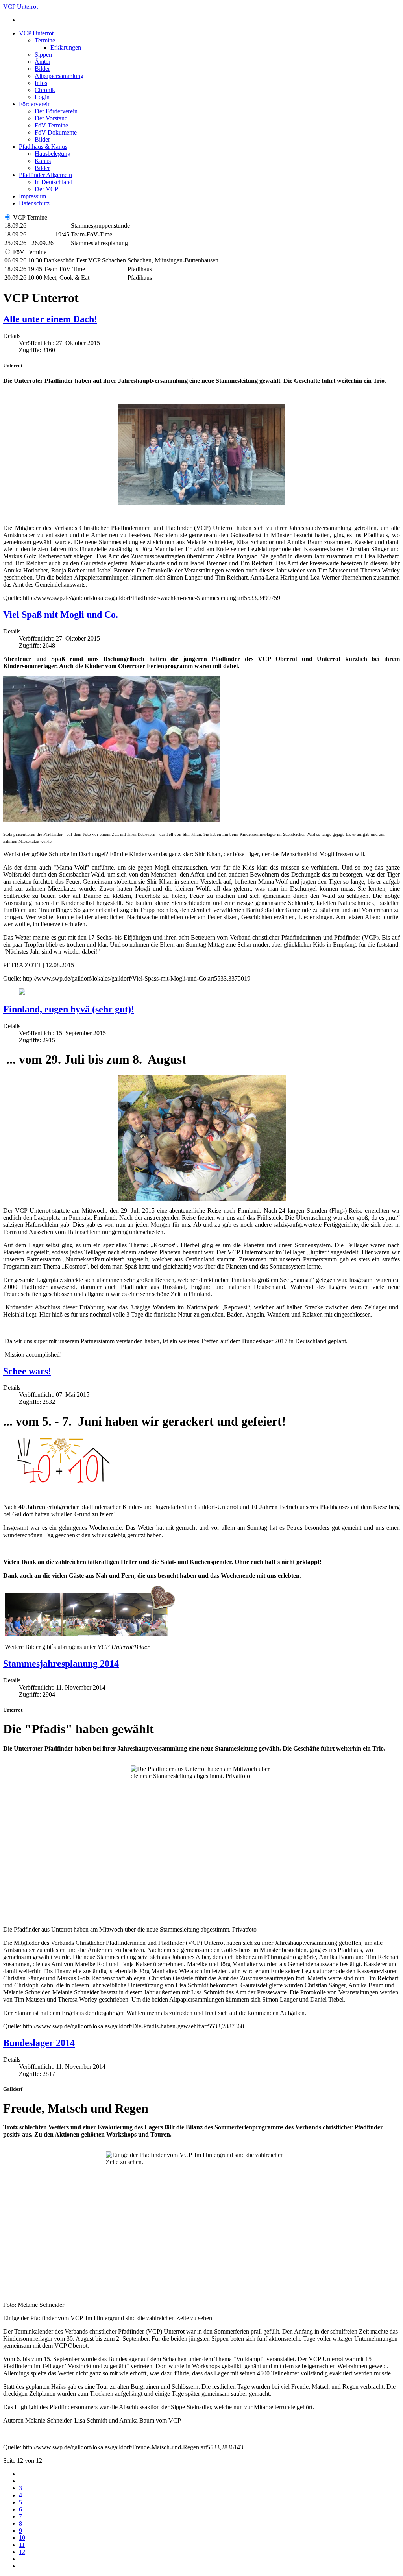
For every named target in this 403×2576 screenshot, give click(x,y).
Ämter (43, 62)
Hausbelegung (53, 154)
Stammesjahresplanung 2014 (61, 1664)
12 (22, 2552)
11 (22, 2545)
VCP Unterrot (36, 33)
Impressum (32, 196)
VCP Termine (30, 217)
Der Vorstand (51, 118)
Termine (45, 40)
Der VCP (46, 189)
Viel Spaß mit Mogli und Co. (61, 615)
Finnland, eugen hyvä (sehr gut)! (69, 1009)
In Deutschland (54, 182)
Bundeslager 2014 (39, 2043)
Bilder (42, 69)
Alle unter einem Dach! (50, 319)
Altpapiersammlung (59, 76)
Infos (41, 83)
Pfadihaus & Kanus (43, 147)
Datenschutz (34, 203)
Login (42, 97)
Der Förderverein (56, 111)
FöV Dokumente (56, 132)
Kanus (43, 161)
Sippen (43, 54)
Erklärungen (66, 47)
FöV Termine (51, 125)
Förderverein (35, 104)
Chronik (45, 90)
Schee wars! (27, 1371)
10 (22, 2538)
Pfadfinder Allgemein (45, 175)
